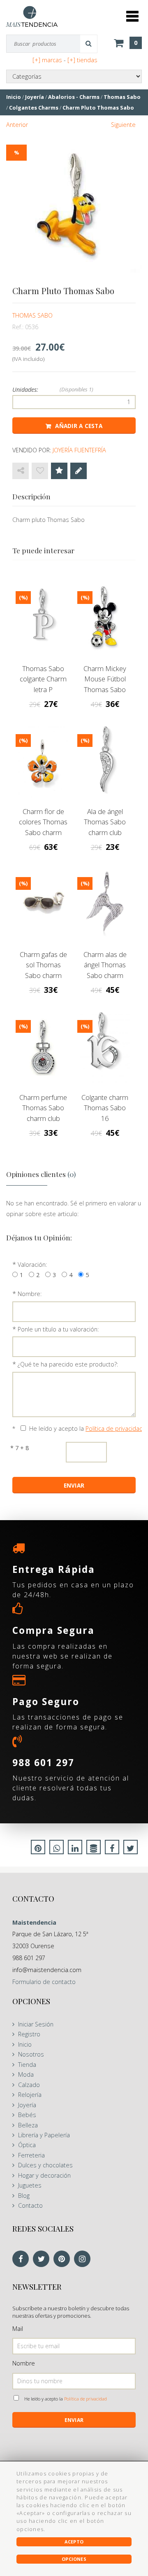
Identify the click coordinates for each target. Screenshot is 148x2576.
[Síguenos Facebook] (23, 2259)
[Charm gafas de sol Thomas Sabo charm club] (43, 904)
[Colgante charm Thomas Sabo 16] (105, 1047)
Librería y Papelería (44, 2135)
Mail (18, 2329)
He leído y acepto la (86, 1428)
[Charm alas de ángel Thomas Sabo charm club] (105, 904)
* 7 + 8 (20, 1448)
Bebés (27, 2115)
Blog (24, 2196)
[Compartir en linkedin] (75, 1849)
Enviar (74, 2420)
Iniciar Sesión (36, 2024)
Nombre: (30, 1294)
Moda (26, 2074)
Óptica (27, 2145)
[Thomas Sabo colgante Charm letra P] (43, 618)
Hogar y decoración (44, 2175)
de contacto (44, 1982)
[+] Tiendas (82, 60)
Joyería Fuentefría (79, 450)
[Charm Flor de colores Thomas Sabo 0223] (43, 761)
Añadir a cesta (79, 426)
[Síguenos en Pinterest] (64, 2259)
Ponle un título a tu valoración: (58, 1329)
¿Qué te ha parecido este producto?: (68, 1364)
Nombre (24, 2363)
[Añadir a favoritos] (40, 471)
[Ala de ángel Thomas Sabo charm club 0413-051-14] (105, 761)
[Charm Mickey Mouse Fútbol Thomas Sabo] (105, 618)
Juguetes (30, 2185)
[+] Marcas (47, 60)
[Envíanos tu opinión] (79, 471)
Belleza (28, 2125)
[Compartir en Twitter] (131, 1849)
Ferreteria (31, 2155)
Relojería (30, 2095)
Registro (29, 2034)
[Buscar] (89, 44)
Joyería (27, 2105)
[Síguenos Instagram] (84, 2259)
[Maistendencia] (32, 16)
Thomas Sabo (32, 315)
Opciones (74, 2559)
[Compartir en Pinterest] (38, 1849)
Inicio (25, 2044)
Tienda (27, 2065)
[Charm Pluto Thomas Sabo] (74, 206)
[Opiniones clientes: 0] (59, 471)
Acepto (74, 2542)
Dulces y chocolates (45, 2165)
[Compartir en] (21, 471)
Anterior (17, 125)
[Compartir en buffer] (94, 1849)
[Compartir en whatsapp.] (57, 1849)
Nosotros (31, 2054)
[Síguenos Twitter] (43, 2259)
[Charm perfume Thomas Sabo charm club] (43, 1047)
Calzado (29, 2085)
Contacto (30, 2205)
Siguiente (123, 125)
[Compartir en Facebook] (112, 1849)
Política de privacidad (114, 1428)
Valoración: (32, 1265)
